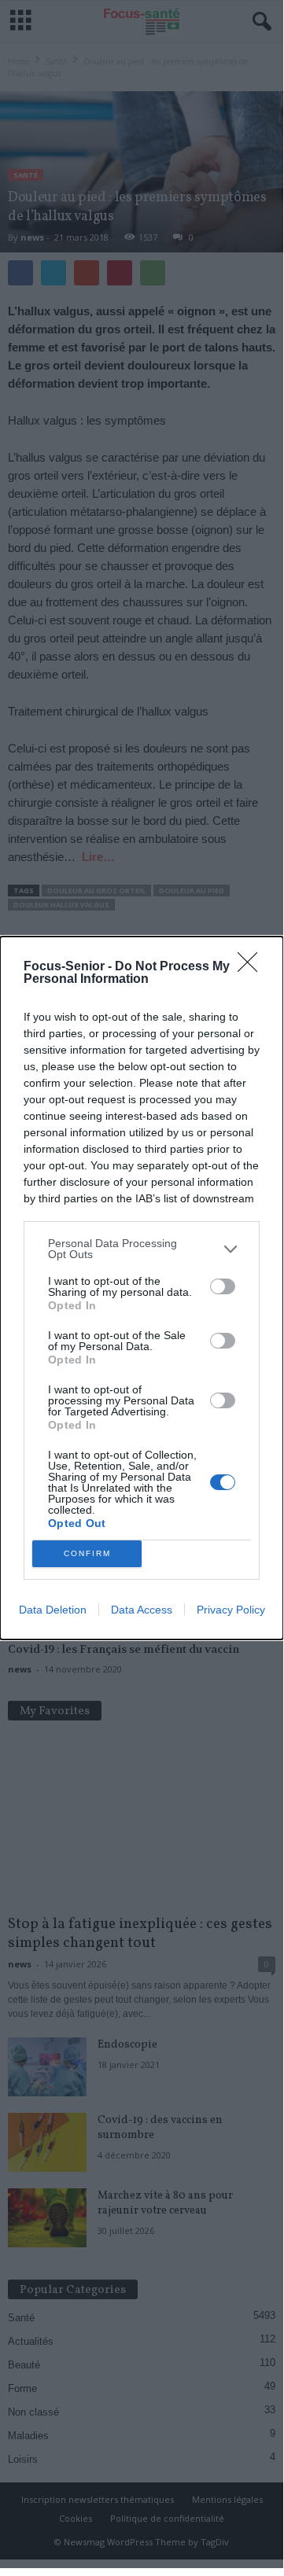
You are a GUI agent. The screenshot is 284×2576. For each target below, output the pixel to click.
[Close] (253, 967)
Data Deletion (53, 1610)
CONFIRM (87, 1553)
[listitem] (142, 1249)
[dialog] (142, 1288)
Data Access (142, 1610)
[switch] (223, 1286)
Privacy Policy (231, 1610)
